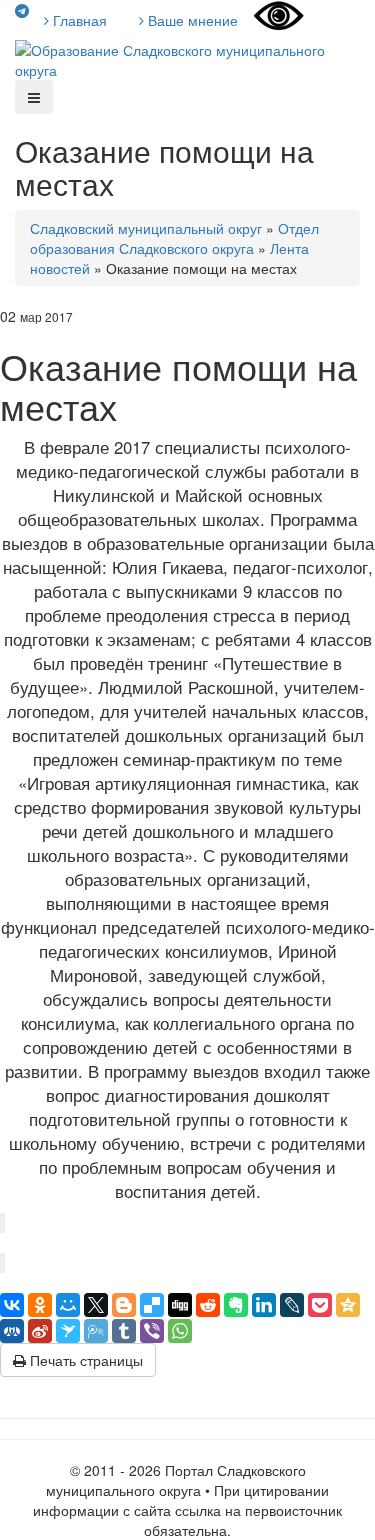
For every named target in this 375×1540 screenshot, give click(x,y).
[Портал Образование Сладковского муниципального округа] (187, 58)
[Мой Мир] (68, 1305)
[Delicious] (152, 1305)
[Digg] (180, 1305)
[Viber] (152, 1331)
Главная (78, 20)
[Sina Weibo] (40, 1331)
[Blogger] (124, 1305)
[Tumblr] (124, 1331)
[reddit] (208, 1305)
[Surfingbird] (68, 1331)
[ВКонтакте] (12, 1305)
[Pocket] (320, 1305)
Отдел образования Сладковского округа (174, 238)
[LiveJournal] (292, 1305)
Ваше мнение (191, 20)
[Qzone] (348, 1305)
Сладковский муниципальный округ (146, 228)
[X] (96, 1305)
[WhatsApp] (180, 1331)
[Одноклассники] (40, 1305)
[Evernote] (236, 1305)
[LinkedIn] (264, 1305)
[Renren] (12, 1331)
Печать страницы (84, 1360)
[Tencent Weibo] (96, 1331)
